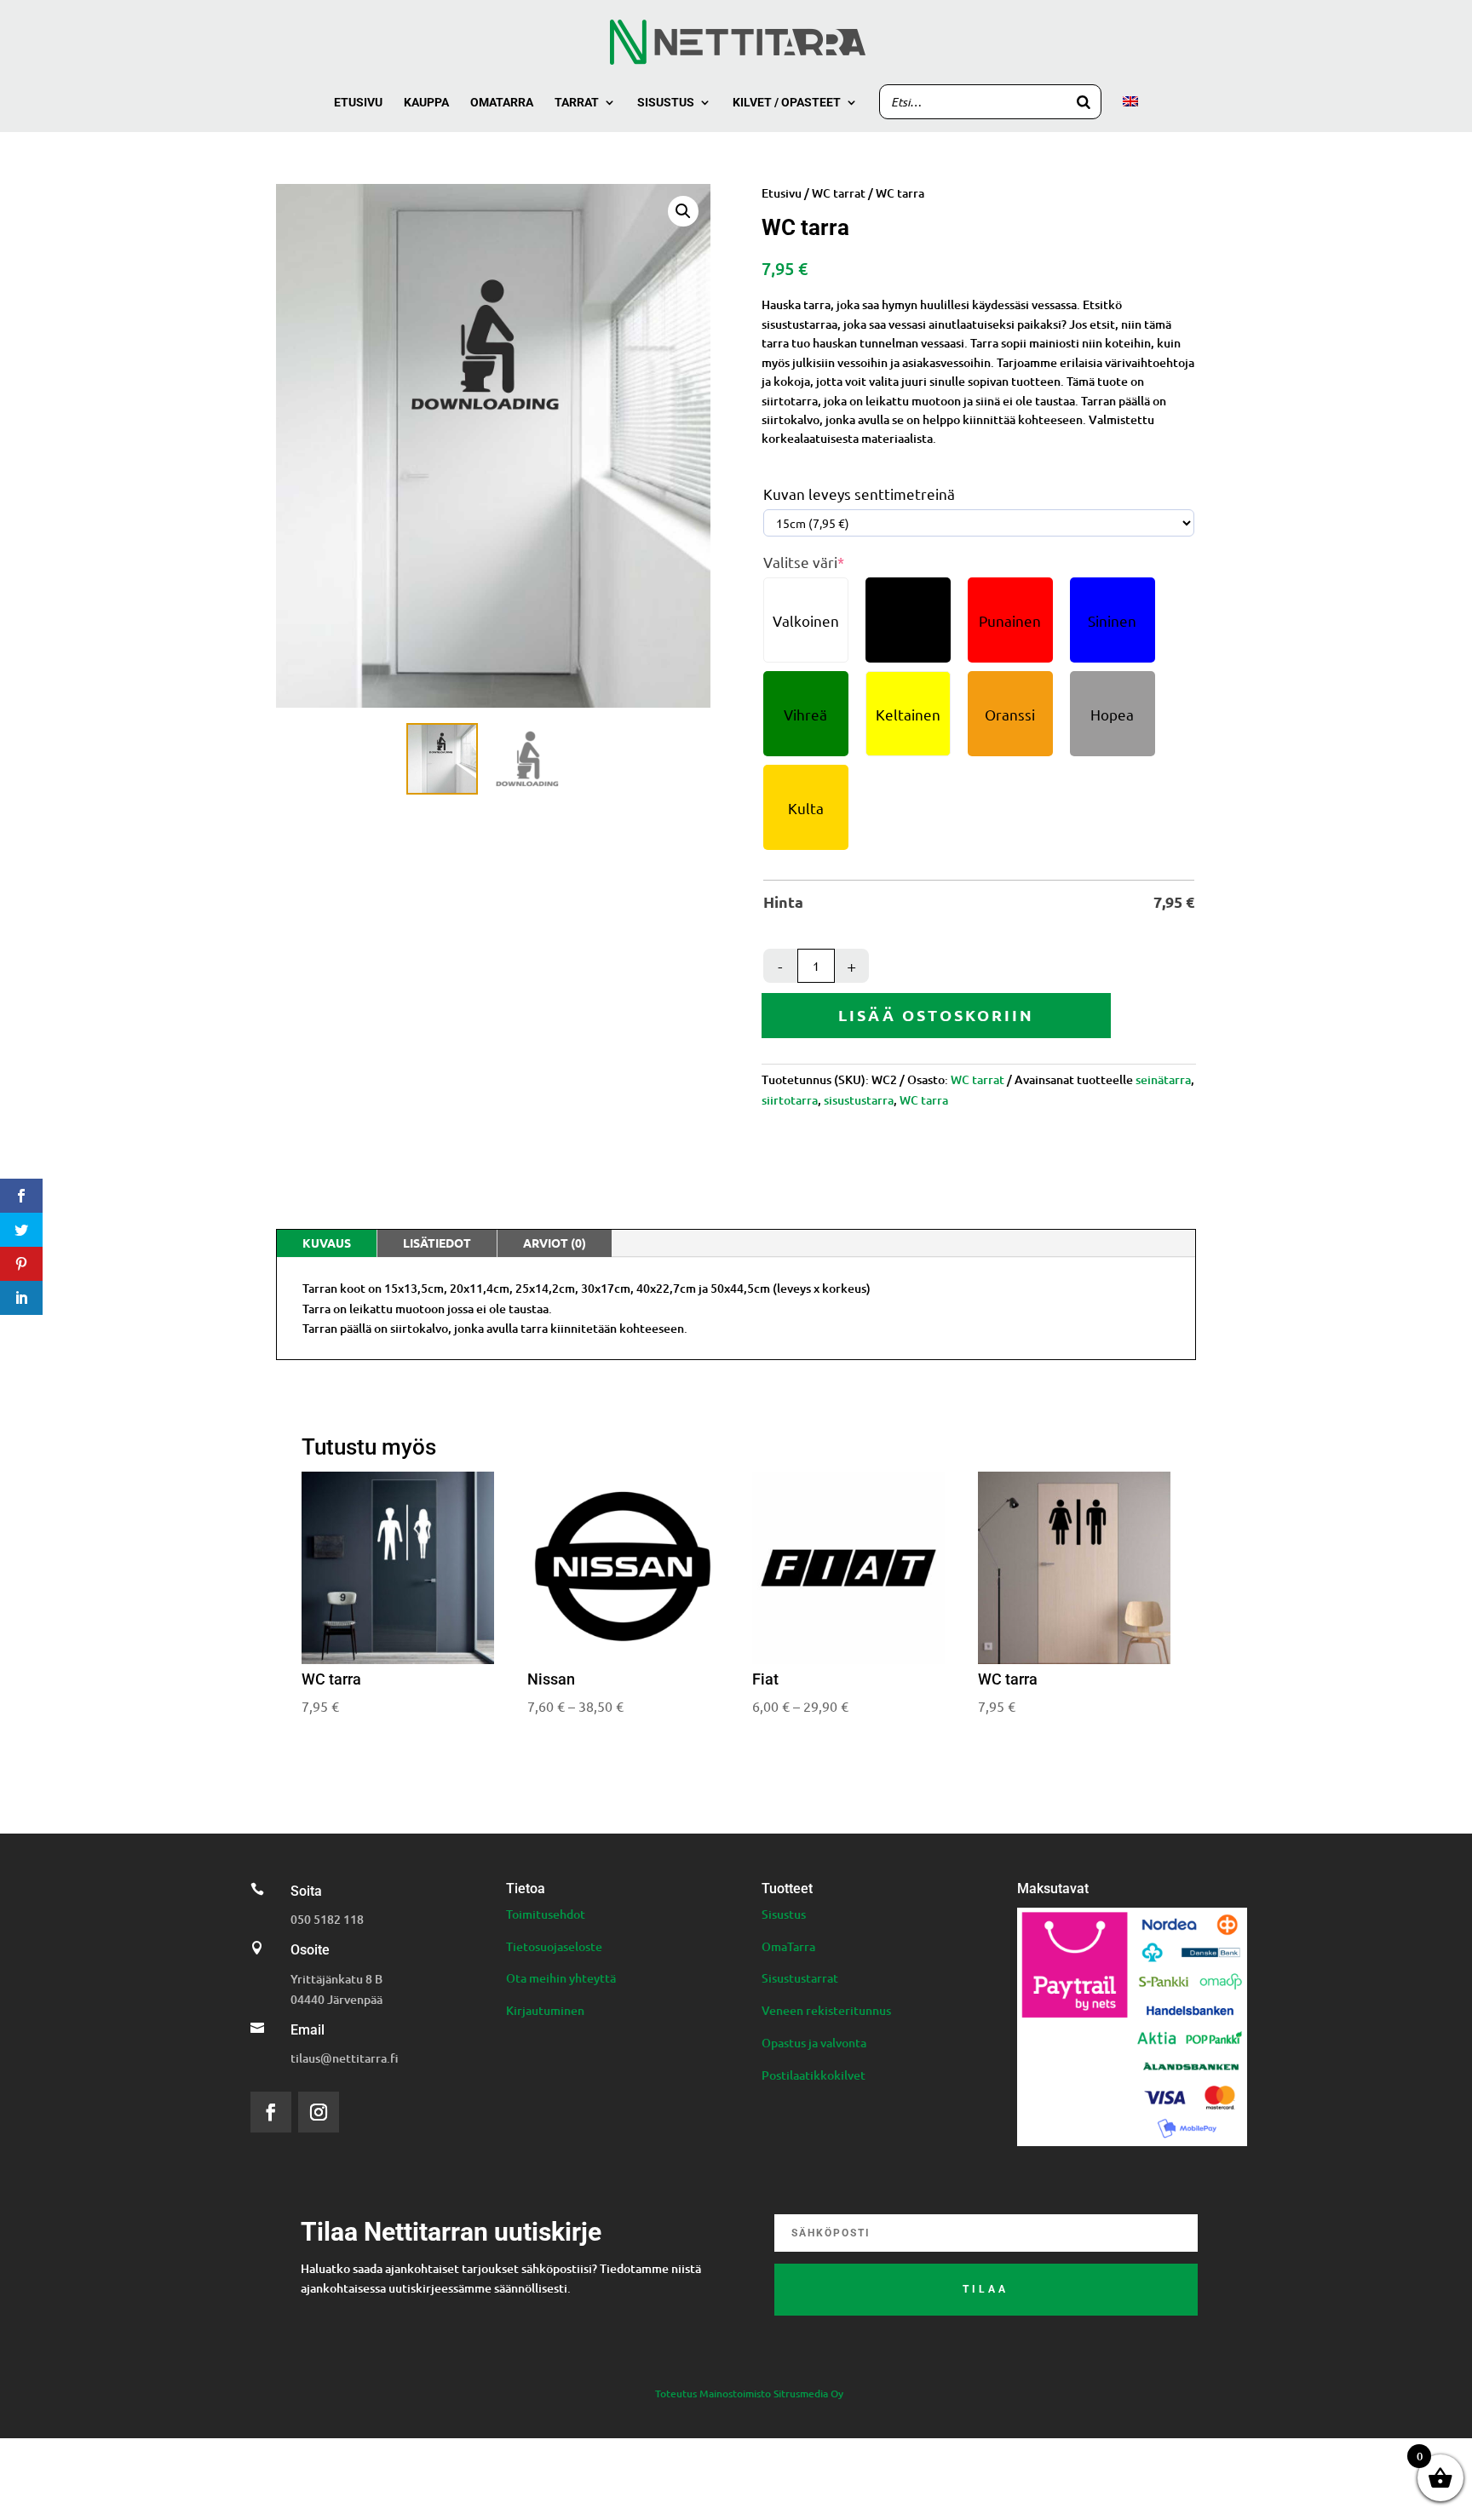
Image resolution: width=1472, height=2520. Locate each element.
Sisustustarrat (800, 1978)
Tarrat (577, 103)
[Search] (1084, 102)
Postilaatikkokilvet (814, 2075)
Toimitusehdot (546, 1914)
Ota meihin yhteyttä (561, 1978)
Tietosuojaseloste (554, 1946)
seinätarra (1163, 1079)
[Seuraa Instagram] (319, 2112)
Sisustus (666, 103)
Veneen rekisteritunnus (826, 2010)
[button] (683, 211)
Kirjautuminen (545, 2010)
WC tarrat (839, 193)
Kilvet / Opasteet (787, 103)
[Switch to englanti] (1130, 114)
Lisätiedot (437, 1243)
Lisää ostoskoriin (936, 1015)
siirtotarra (790, 1100)
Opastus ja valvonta (814, 2043)
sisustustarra (859, 1100)
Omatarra (502, 103)
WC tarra (924, 1100)
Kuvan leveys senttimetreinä (859, 494)
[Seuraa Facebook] (271, 2112)
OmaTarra (788, 1946)
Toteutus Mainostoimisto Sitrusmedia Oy (749, 2394)
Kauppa (426, 103)
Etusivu (358, 103)
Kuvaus (327, 1243)
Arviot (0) (555, 1243)
